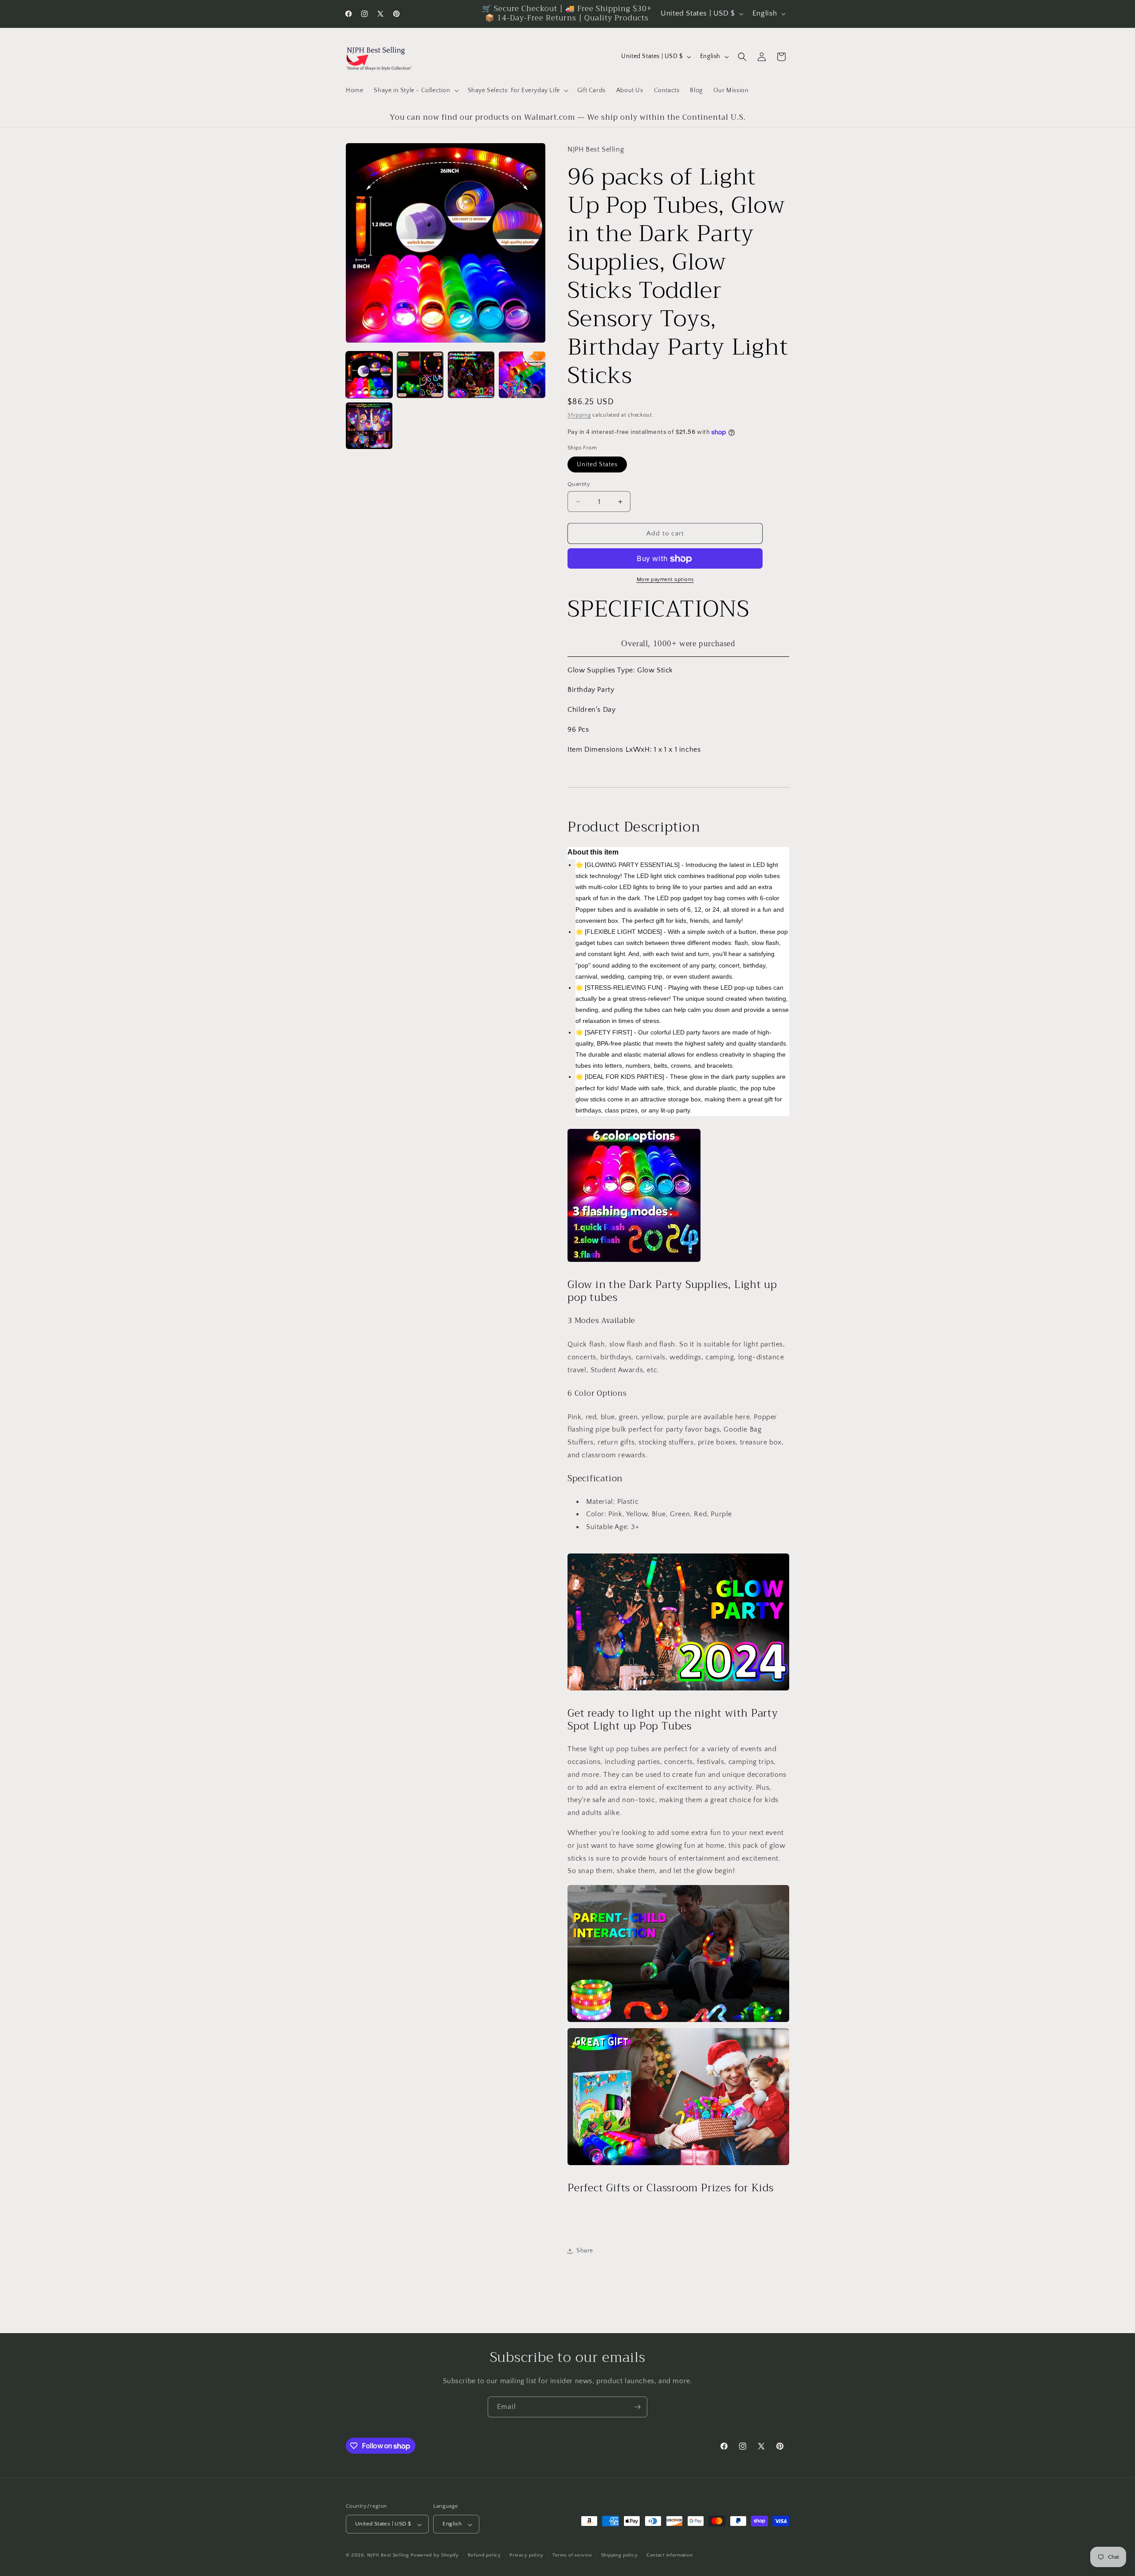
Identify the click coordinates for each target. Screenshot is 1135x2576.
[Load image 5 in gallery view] (369, 426)
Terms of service (572, 2555)
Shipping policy (620, 2555)
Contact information (669, 2555)
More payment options (665, 580)
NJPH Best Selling (389, 2556)
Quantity (579, 484)
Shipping (579, 415)
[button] (415, 90)
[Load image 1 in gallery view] (369, 375)
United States (597, 464)
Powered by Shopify (435, 2556)
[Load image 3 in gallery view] (471, 375)
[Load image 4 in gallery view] (522, 375)
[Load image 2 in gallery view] (420, 375)
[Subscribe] (637, 2407)
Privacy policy (526, 2555)
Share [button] (585, 2251)
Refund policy (484, 2555)
